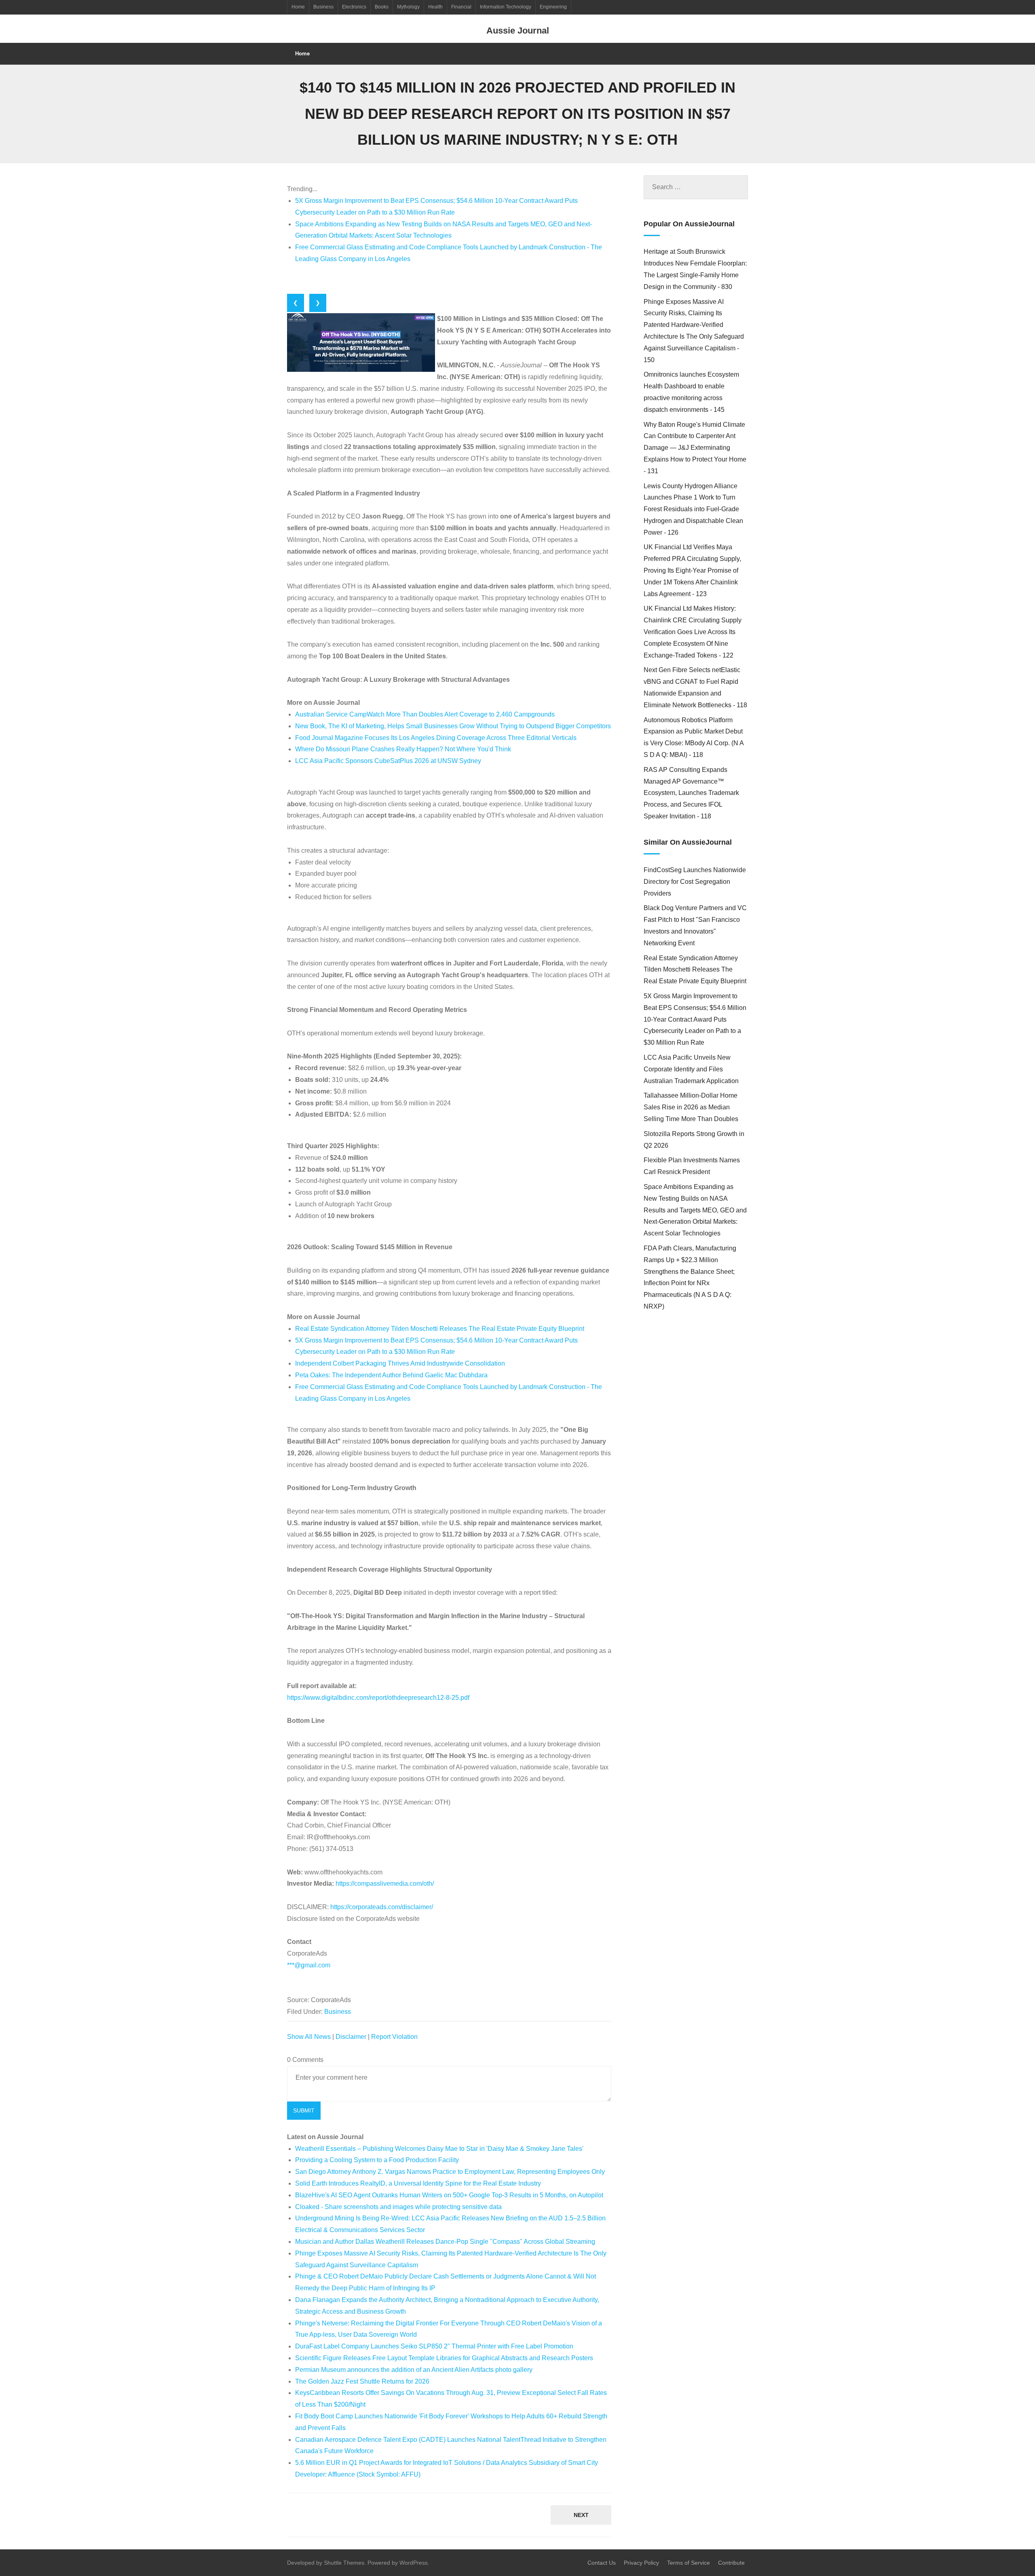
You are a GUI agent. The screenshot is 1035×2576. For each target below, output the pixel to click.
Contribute (731, 2563)
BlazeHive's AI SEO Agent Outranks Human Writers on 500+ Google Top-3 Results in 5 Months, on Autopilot (449, 2195)
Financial (461, 7)
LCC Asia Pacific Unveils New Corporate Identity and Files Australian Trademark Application (691, 1069)
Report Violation (394, 2037)
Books (382, 7)
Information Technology (506, 7)
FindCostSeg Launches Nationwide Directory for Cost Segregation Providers (695, 882)
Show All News (309, 2037)
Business (323, 7)
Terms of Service (689, 2563)
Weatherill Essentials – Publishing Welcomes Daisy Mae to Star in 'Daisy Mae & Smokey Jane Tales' (439, 2149)
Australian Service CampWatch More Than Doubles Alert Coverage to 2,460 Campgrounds (425, 714)
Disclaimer (351, 2037)
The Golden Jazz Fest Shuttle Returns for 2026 (362, 2381)
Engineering (553, 7)
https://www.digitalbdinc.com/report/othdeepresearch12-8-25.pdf (378, 1698)
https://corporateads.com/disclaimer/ (382, 1907)
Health (435, 7)
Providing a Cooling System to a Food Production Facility (377, 2160)
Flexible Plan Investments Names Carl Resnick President (692, 1166)
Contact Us (602, 2563)
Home (298, 7)
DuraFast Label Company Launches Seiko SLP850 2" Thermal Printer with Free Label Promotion (434, 2346)
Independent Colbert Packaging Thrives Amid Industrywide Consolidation (400, 1363)
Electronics (354, 7)
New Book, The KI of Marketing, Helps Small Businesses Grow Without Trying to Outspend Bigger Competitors (453, 726)
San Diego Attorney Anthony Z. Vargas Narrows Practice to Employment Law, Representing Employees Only (450, 2172)
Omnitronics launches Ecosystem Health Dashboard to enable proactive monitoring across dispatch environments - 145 (691, 392)
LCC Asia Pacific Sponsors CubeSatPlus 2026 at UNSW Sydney (388, 761)
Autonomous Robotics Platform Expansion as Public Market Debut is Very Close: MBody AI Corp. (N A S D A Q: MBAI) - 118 (694, 737)
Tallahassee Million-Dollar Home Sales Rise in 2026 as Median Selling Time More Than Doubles (691, 1107)
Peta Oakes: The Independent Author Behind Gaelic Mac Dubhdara (391, 1375)
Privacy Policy (641, 2563)
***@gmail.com (309, 1965)
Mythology (408, 7)
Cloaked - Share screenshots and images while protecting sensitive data (398, 2207)
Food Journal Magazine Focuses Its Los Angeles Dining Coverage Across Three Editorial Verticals (436, 738)
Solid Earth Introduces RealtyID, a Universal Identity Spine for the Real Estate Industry (418, 2183)
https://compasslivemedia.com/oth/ (385, 1884)
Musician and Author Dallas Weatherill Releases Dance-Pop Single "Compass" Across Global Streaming (445, 2242)
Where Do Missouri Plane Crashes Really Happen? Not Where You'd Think (403, 749)
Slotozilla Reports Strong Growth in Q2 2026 (694, 1140)
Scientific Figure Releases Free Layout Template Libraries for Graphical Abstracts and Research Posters (444, 2358)
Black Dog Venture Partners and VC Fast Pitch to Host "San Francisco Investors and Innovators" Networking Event (695, 925)
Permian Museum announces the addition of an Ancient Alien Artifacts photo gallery (414, 2370)
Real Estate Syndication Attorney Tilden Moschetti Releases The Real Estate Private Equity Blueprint (440, 1329)
